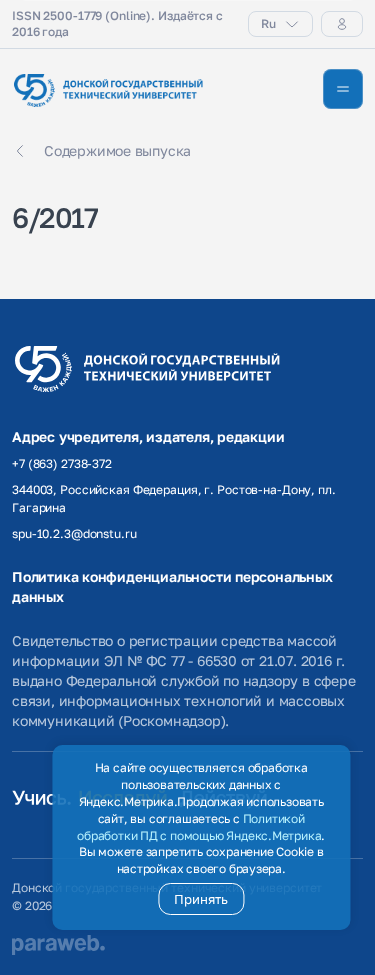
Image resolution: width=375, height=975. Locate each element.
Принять (201, 899)
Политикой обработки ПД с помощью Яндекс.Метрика (199, 827)
